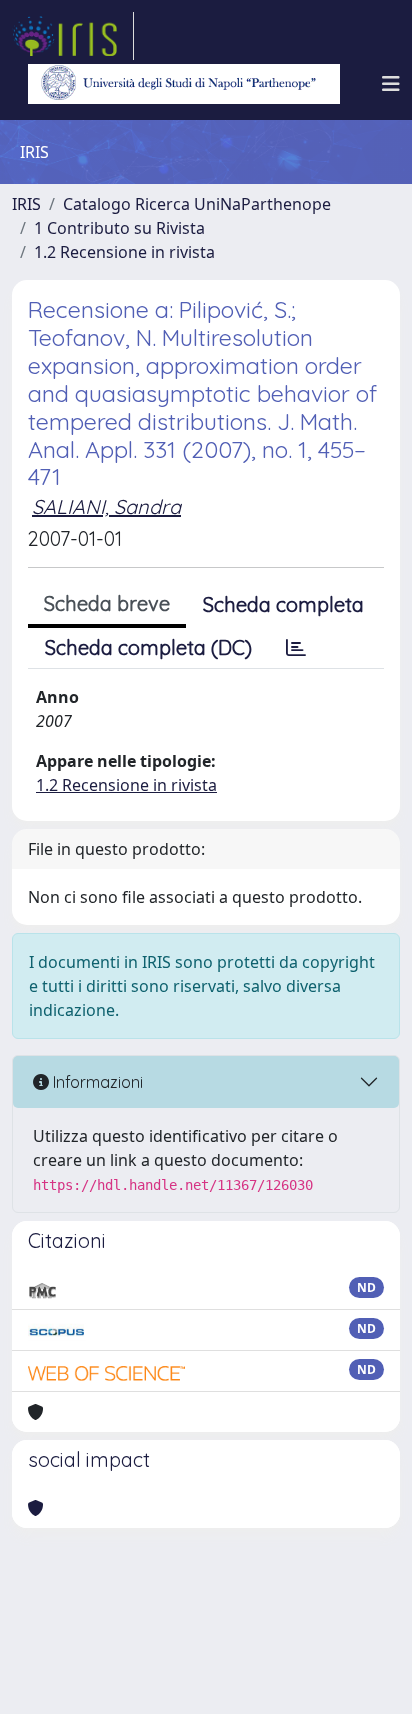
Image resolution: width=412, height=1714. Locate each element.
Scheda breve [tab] (107, 603)
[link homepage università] (184, 84)
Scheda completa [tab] (283, 604)
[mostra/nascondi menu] (391, 84)
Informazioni (96, 1082)
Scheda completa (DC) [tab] (148, 647)
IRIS (26, 204)
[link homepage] (73, 36)
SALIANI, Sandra (106, 506)
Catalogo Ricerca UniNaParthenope (197, 204)
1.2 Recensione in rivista (124, 252)
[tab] (296, 648)
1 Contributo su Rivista (119, 228)
